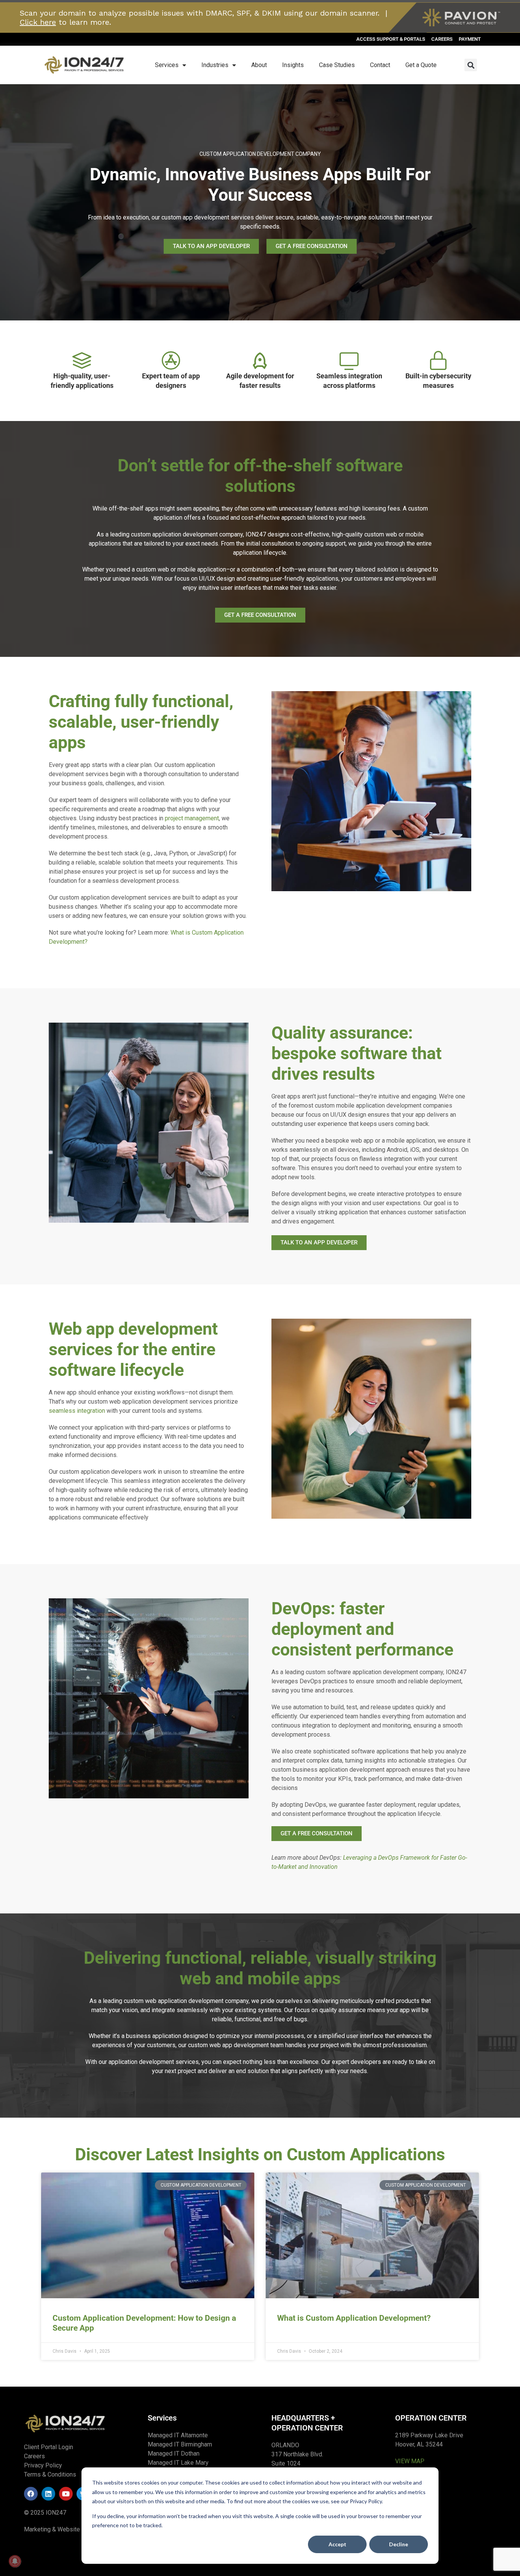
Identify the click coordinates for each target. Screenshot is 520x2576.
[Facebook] (31, 2494)
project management (192, 818)
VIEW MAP (410, 2461)
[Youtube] (66, 2494)
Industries (215, 65)
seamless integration (77, 1411)
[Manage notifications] (15, 2561)
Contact (380, 65)
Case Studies (337, 65)
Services (167, 65)
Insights (293, 65)
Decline (399, 2544)
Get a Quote (421, 65)
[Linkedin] (48, 2494)
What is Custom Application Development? (354, 2318)
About (259, 65)
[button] (471, 65)
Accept (337, 2544)
